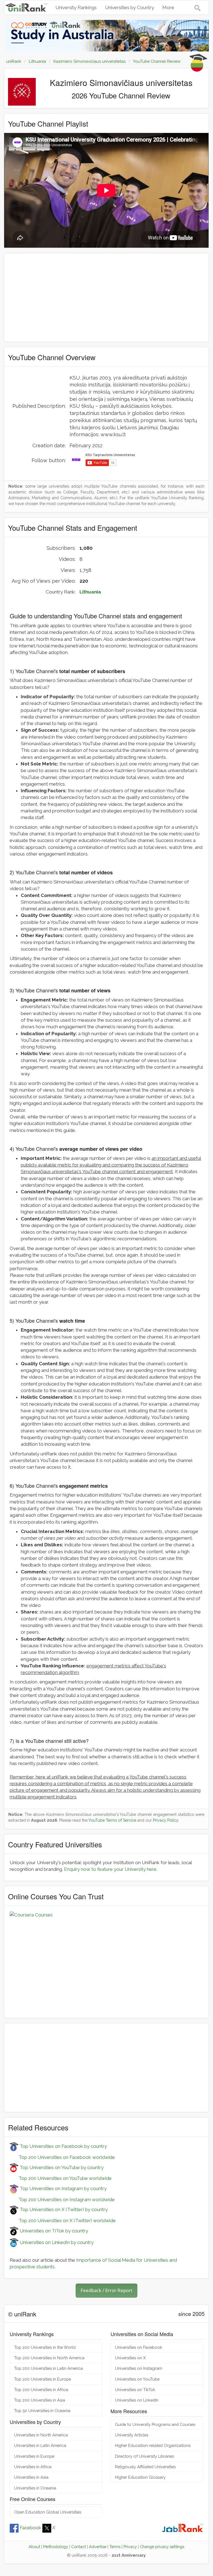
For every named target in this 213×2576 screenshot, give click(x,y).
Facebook (30, 2528)
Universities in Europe (34, 2456)
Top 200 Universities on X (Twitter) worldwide (63, 2221)
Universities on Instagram (139, 2368)
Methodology (56, 2547)
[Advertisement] (106, 297)
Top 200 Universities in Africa (41, 2390)
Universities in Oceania (35, 2488)
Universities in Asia (31, 2477)
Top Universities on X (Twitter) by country (63, 2209)
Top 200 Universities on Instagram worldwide (62, 2200)
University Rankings (76, 7)
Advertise (98, 2547)
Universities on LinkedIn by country (56, 2242)
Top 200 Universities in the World (45, 2347)
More (168, 7)
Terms (115, 2547)
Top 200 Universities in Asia (40, 2400)
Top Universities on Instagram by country (63, 2188)
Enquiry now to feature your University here (110, 1869)
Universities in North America (41, 2435)
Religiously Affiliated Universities (145, 2467)
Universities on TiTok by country (53, 2231)
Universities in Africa (33, 2467)
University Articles (132, 2435)
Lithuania (90, 592)
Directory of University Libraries (144, 2456)
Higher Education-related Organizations (153, 2445)
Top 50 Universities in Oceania (42, 2411)
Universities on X (130, 2358)
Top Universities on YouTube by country (61, 2167)
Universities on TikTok (135, 2390)
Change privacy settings (162, 2547)
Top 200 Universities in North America (49, 2358)
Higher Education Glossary (140, 2477)
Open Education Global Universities (48, 2512)
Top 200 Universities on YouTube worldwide (61, 2178)
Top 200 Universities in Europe (43, 2379)
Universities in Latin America (40, 2445)
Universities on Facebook (139, 2347)
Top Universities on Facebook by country (63, 2146)
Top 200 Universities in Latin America (48, 2368)
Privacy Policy (165, 1820)
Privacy (130, 2547)
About (34, 2547)
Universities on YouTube (137, 2379)
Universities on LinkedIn (137, 2400)
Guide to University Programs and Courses (155, 2424)
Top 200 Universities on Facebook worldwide (62, 2157)
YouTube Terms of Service (112, 1820)
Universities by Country (129, 7)
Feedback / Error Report (106, 2290)
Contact (79, 2547)
